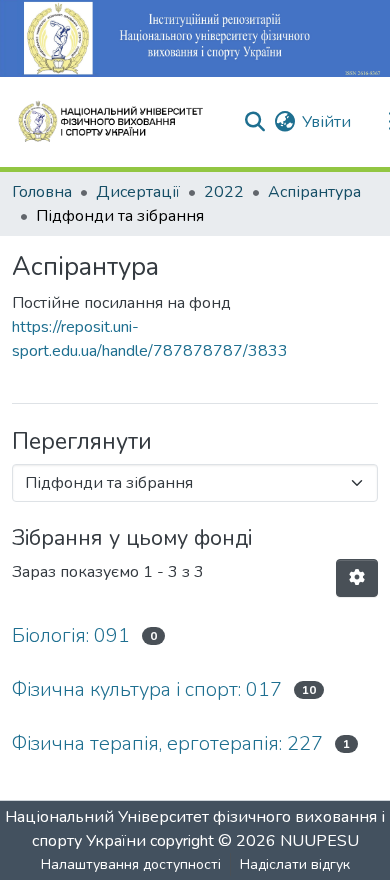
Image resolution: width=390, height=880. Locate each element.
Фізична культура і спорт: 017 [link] (147, 689)
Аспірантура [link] (314, 192)
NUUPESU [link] (319, 841)
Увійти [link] (326, 122)
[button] (119, 122)
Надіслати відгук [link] (295, 864)
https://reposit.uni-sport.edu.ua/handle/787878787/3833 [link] (150, 339)
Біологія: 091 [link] (71, 635)
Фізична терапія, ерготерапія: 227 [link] (167, 743)
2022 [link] (224, 192)
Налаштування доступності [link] (131, 864)
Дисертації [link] (138, 192)
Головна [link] (42, 192)
